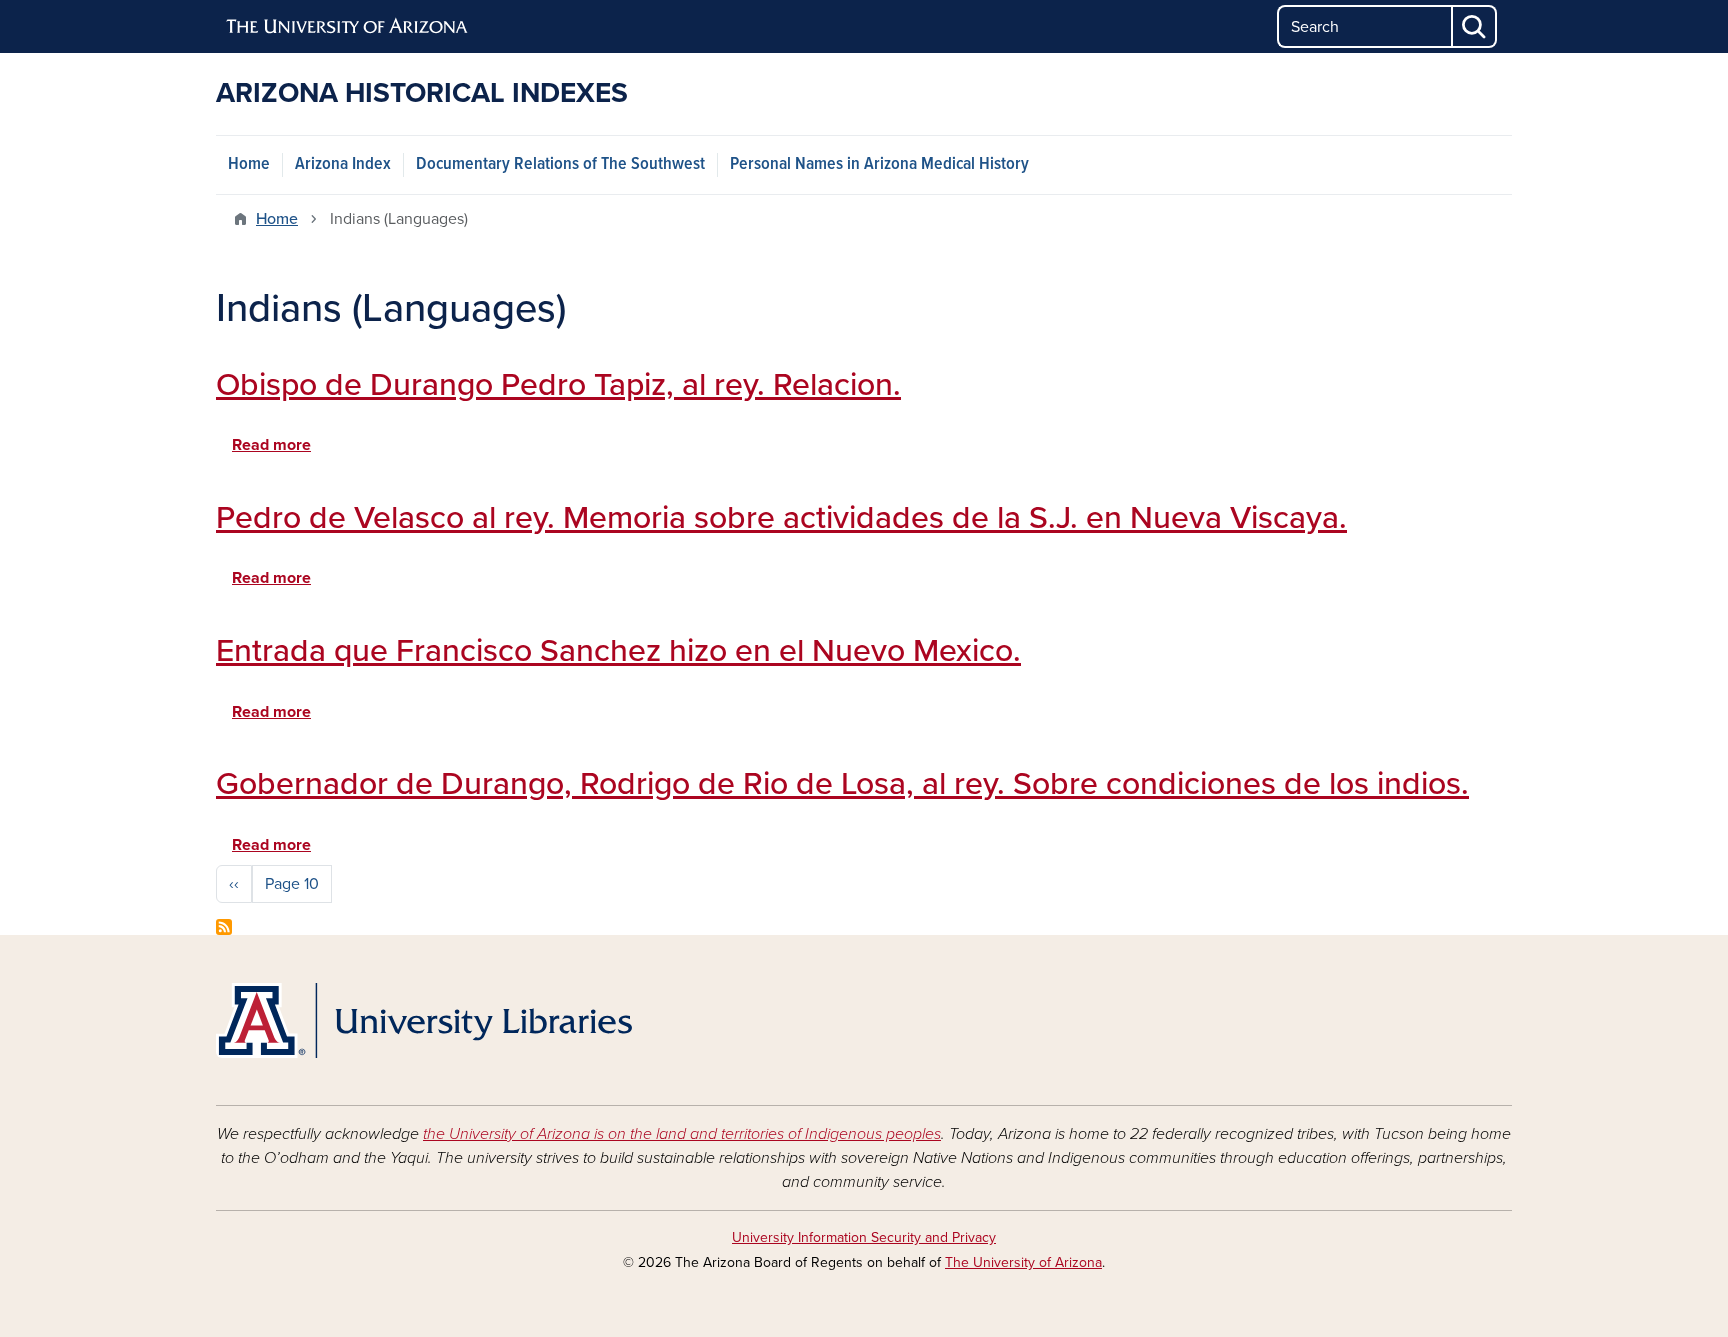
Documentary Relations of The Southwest (560, 164)
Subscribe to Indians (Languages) (224, 927)
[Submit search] (1475, 26)
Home (249, 164)
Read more (271, 445)
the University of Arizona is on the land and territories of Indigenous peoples (682, 1134)
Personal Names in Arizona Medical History (879, 164)
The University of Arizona (1023, 1262)
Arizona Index (343, 164)
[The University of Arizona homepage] (348, 27)
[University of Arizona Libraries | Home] (424, 1020)
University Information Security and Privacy (864, 1237)
